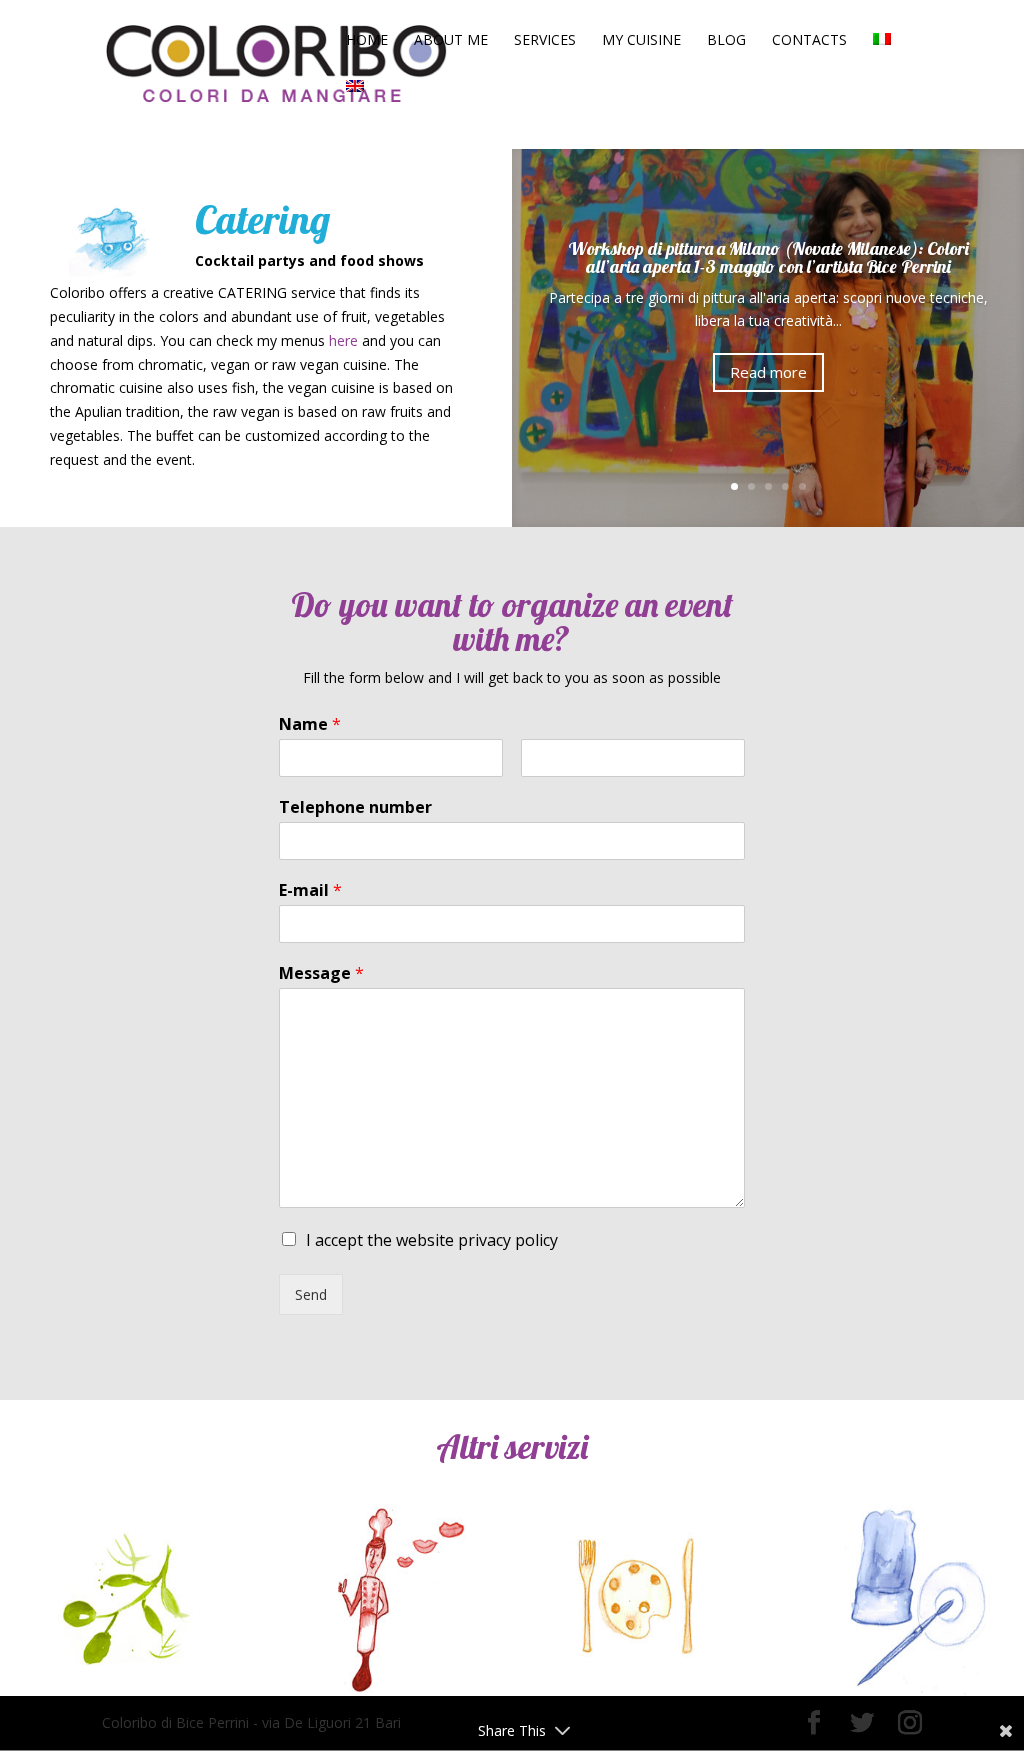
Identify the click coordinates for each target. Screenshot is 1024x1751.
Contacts (809, 41)
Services (545, 41)
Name (310, 724)
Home (367, 41)
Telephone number (355, 807)
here (343, 340)
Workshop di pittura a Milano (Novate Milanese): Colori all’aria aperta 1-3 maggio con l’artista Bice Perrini (768, 257)
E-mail (310, 890)
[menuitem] (882, 56)
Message (321, 973)
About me (451, 41)
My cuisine (641, 41)
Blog (726, 41)
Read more (768, 372)
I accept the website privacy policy (432, 1240)
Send (311, 1294)
